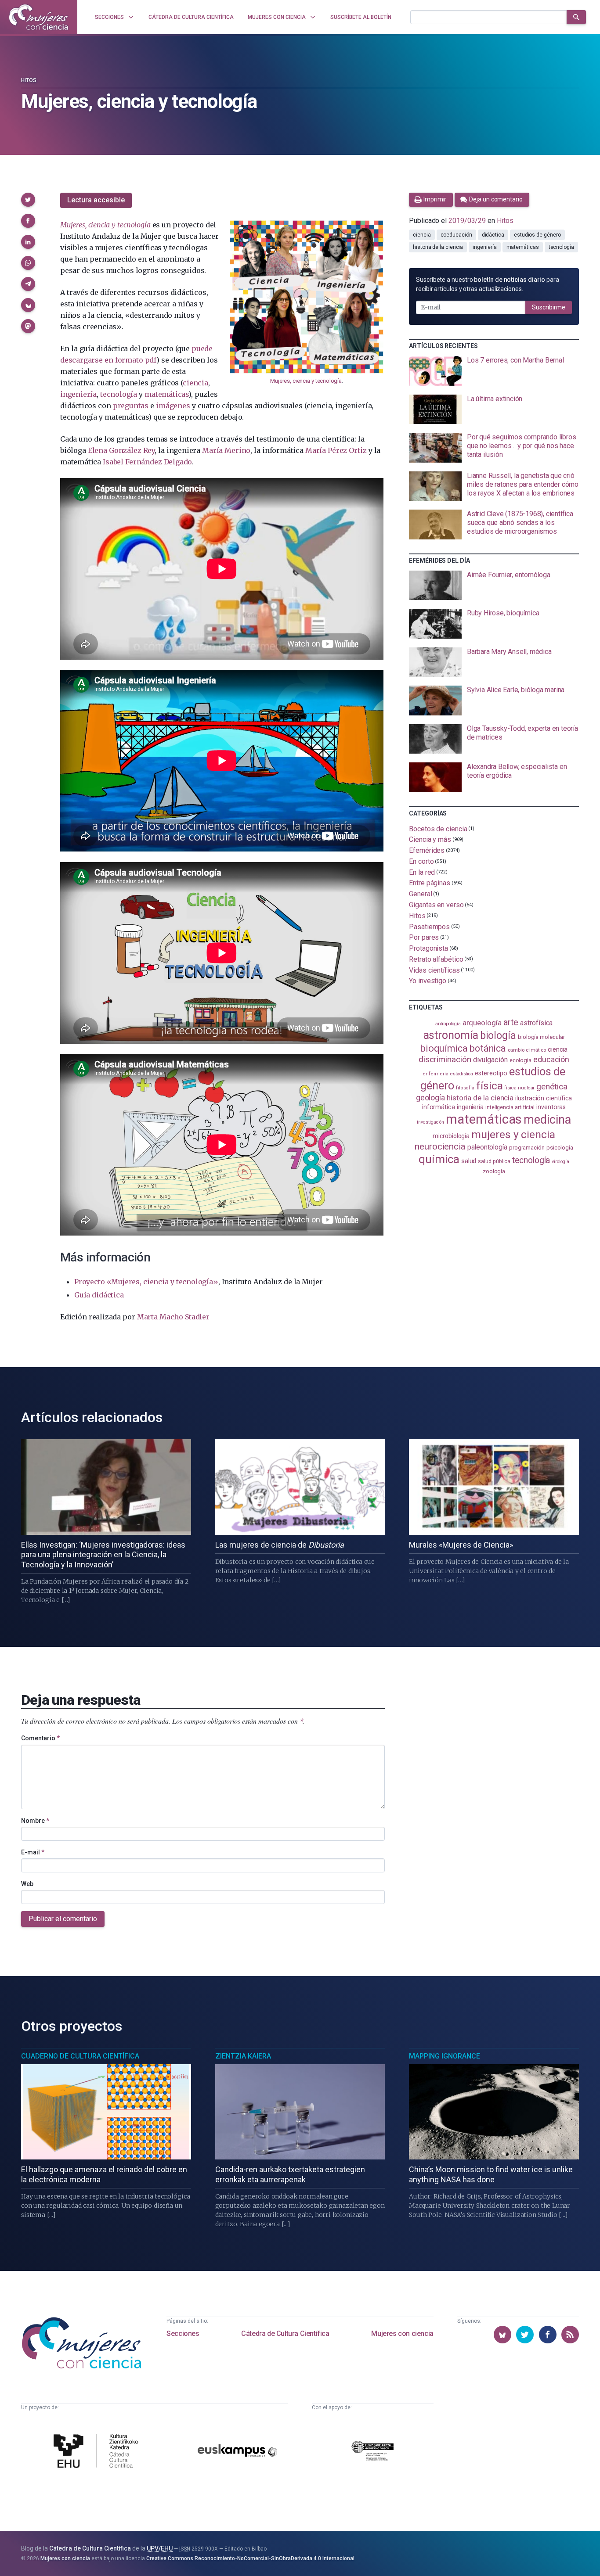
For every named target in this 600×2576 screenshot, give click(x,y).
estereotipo (491, 1073)
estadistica (462, 1074)
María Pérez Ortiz (336, 450)
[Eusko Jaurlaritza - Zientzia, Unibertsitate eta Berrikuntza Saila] (372, 2452)
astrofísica (536, 1023)
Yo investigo (428, 981)
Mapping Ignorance (445, 2056)
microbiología (451, 1136)
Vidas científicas (434, 970)
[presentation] (494, 371)
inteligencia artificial (510, 1107)
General (420, 894)
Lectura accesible (96, 200)
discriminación (445, 1059)
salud (469, 1161)
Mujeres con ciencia (402, 2333)
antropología (448, 1024)
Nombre (35, 1821)
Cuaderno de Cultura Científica (80, 2056)
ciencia (195, 383)
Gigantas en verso (436, 905)
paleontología (487, 1147)
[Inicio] (39, 17)
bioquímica (444, 1048)
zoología (494, 1171)
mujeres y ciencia (513, 1134)
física (490, 1086)
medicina (547, 1120)
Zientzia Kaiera (243, 2056)
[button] (28, 200)
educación (551, 1059)
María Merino (226, 450)
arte (511, 1022)
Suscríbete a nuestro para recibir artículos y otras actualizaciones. (488, 284)
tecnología (119, 394)
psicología (560, 1147)
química (439, 1159)
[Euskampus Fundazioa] (237, 2452)
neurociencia (440, 1146)
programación (527, 1148)
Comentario (40, 1738)
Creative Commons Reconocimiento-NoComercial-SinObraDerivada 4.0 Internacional (250, 2558)
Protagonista (428, 948)
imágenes (173, 406)
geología (430, 1098)
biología (498, 1036)
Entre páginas (430, 883)
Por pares (424, 937)
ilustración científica (544, 1098)
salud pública (494, 1161)
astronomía (451, 1035)
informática (439, 1107)
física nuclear (519, 1088)
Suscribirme (549, 307)
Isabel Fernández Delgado (147, 462)
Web (27, 1884)
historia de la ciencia (438, 247)
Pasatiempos (429, 926)
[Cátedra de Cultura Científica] (98, 2452)
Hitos (29, 80)
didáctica (493, 235)
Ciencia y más (430, 839)
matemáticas (166, 394)
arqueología (482, 1023)
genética (552, 1087)
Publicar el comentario (63, 1919)
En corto (421, 861)
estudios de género (537, 235)
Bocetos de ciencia (438, 828)
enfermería (436, 1074)
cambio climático (527, 1050)
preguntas (131, 406)
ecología (520, 1060)
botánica (488, 1048)
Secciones (183, 2333)
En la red (422, 872)
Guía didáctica (99, 1295)
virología (560, 1162)
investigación (430, 1122)
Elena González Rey (121, 450)
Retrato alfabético (436, 959)
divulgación (490, 1060)
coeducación (456, 235)
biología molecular (541, 1037)
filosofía (465, 1088)
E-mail (33, 1852)
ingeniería (78, 394)
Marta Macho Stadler (173, 1317)
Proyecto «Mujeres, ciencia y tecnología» (146, 1282)
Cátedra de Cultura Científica (285, 2333)
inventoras (551, 1107)
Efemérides (427, 850)
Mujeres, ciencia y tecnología (306, 381)
